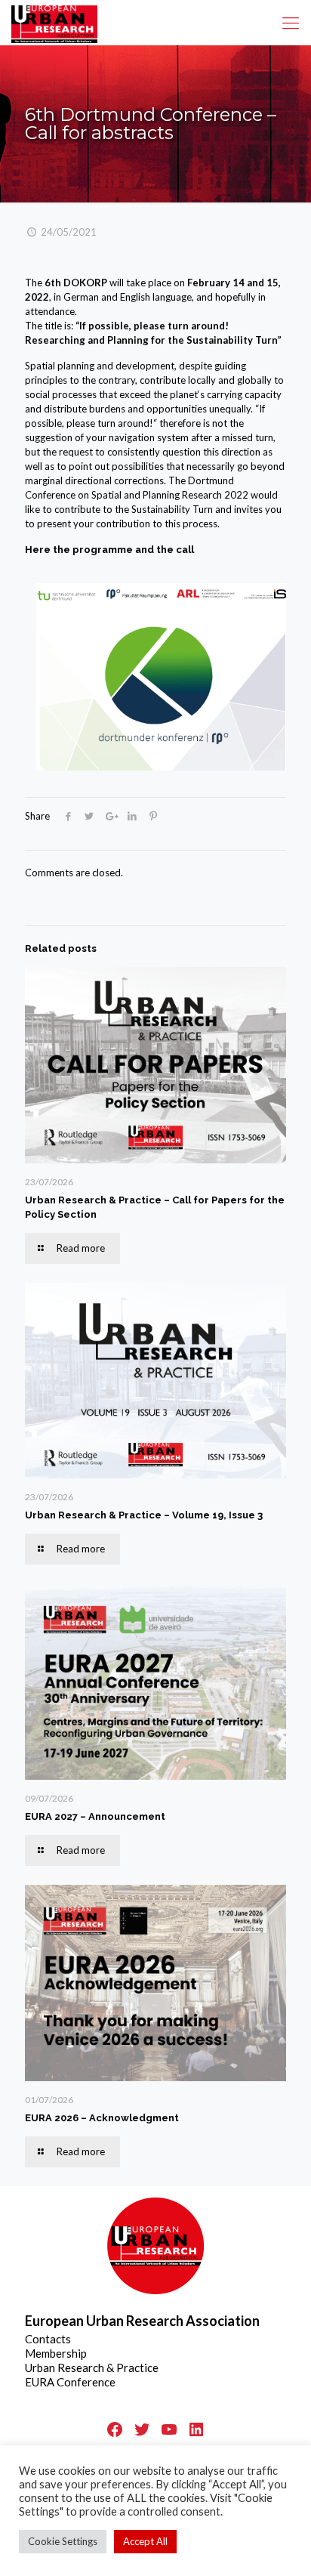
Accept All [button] (145, 2541)
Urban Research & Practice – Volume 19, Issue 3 (144, 1515)
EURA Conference (70, 2382)
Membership (56, 2353)
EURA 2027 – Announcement (95, 1816)
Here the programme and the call (109, 550)
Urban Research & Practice (92, 2368)
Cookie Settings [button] (63, 2541)
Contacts (48, 2339)
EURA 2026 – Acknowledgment (102, 2118)
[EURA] (54, 23)
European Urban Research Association (142, 2321)
